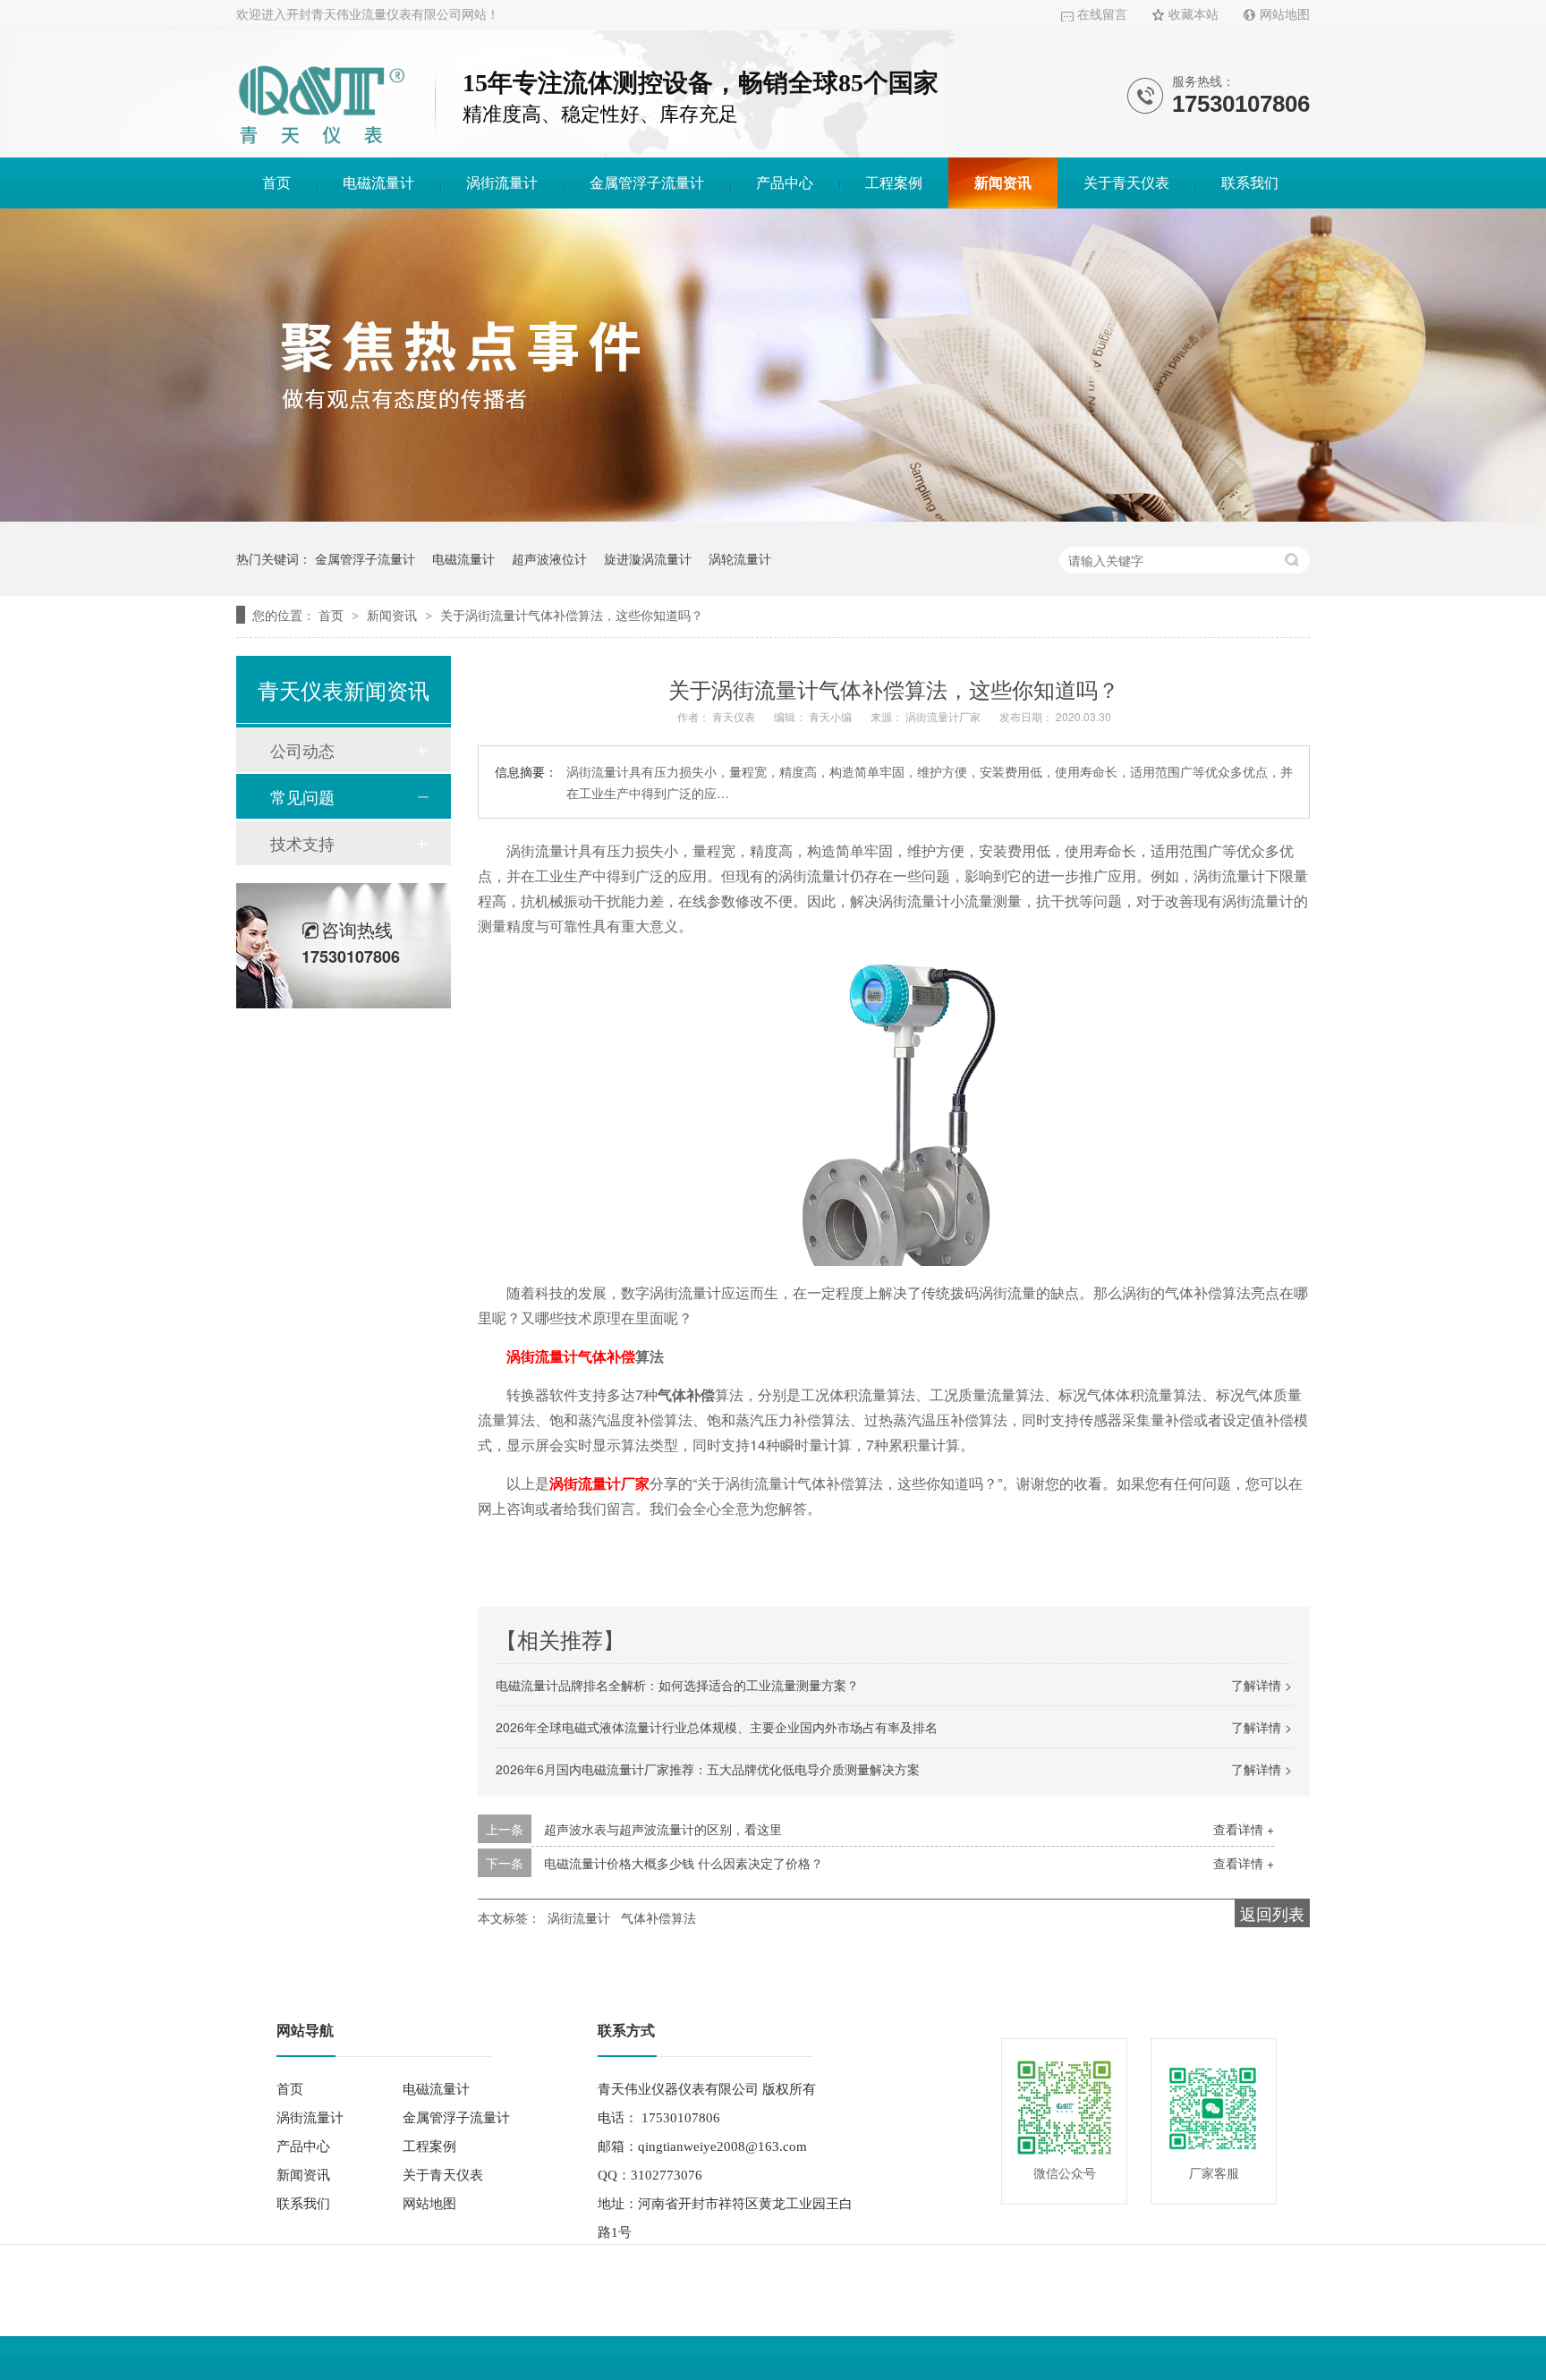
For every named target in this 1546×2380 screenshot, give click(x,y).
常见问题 (302, 796)
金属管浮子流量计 (647, 183)
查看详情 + (1244, 1829)
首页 (276, 183)
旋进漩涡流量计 (648, 558)
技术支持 (302, 843)
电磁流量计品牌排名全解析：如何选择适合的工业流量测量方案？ (677, 1685)
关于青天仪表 (1126, 183)
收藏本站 (1193, 15)
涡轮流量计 (740, 558)
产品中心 (785, 183)
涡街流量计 (502, 183)
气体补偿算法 (658, 1917)
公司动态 (302, 750)
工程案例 (894, 183)
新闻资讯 (1003, 183)
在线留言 (1102, 15)
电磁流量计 (378, 183)
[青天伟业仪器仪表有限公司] (321, 147)
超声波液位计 (549, 558)
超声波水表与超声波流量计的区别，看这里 (663, 1829)
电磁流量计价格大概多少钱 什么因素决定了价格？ (684, 1863)
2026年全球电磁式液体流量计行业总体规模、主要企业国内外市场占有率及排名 (717, 1727)
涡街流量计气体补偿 (571, 1356)
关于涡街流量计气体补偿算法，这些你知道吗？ (572, 615)
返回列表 (1272, 1913)
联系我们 (1250, 183)
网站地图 (1285, 15)
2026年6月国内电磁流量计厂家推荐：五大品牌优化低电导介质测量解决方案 (708, 1769)
